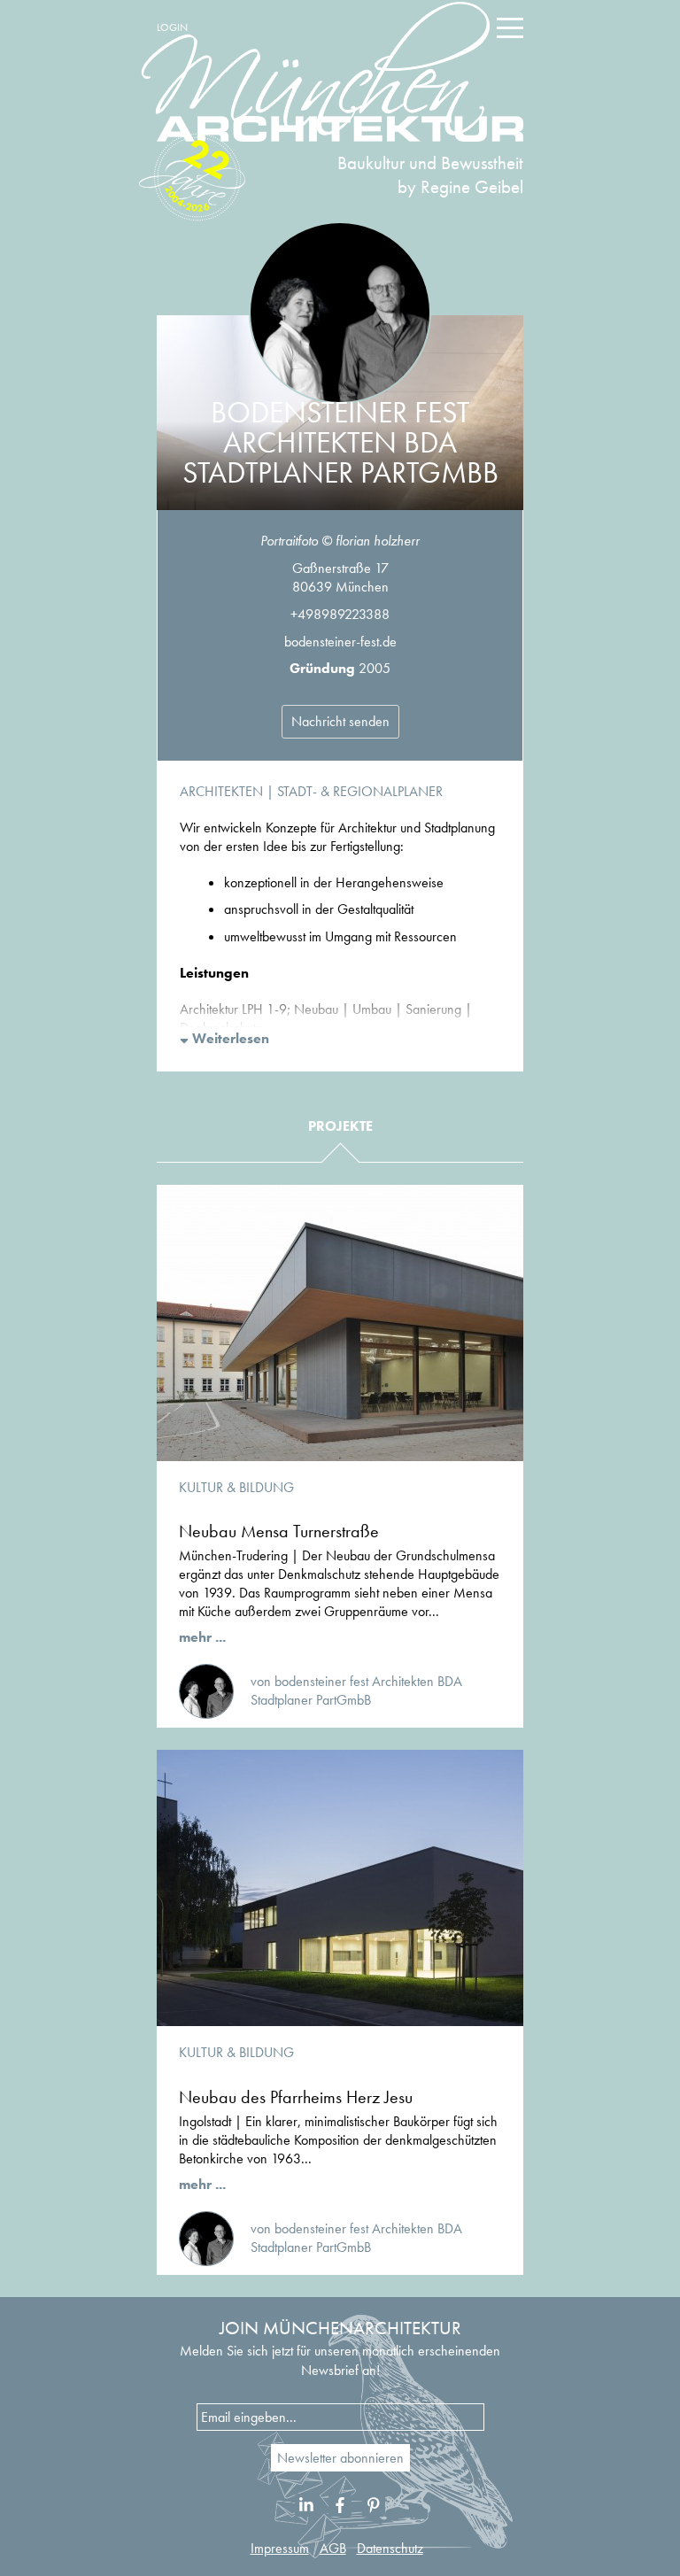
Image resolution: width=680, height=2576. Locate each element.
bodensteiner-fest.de (340, 642)
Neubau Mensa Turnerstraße (279, 1531)
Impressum (280, 2548)
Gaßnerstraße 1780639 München (340, 577)
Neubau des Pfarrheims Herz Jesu (296, 2097)
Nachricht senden (340, 721)
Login (172, 27)
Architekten (221, 791)
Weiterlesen (229, 1038)
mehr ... (202, 1637)
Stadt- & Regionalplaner (360, 791)
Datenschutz (390, 2548)
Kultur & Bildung (236, 1487)
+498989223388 (340, 614)
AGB (333, 2548)
